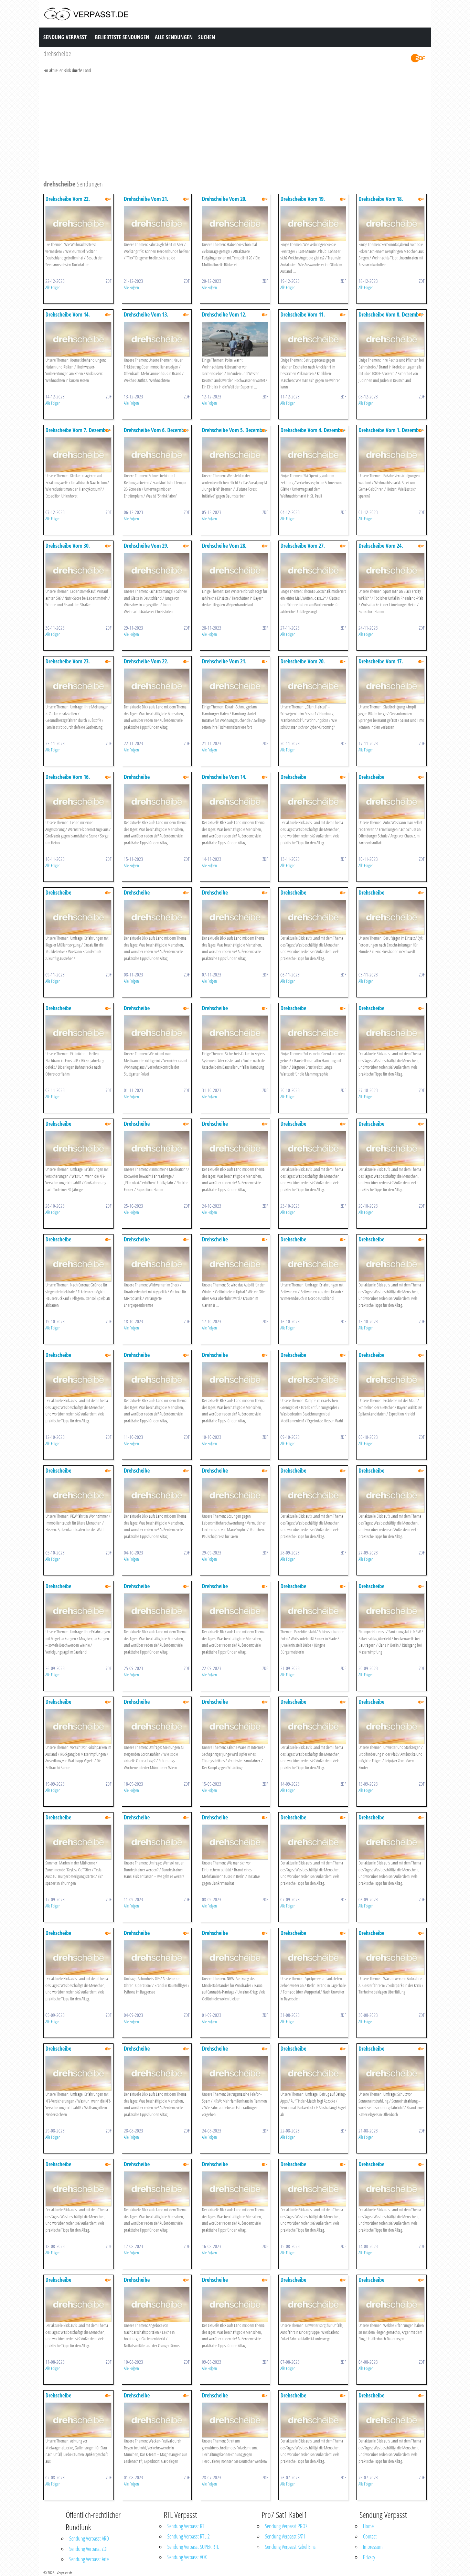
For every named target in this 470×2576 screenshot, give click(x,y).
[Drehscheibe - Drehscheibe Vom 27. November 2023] (313, 570)
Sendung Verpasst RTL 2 (188, 2536)
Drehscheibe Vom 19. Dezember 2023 (303, 202)
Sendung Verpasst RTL (187, 2526)
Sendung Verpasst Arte (89, 2559)
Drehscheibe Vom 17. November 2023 (381, 665)
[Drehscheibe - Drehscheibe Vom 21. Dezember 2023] (157, 223)
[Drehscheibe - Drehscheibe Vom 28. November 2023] (235, 570)
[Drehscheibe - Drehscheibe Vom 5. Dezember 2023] (235, 454)
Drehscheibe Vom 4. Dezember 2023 (313, 433)
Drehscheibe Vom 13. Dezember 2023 (146, 318)
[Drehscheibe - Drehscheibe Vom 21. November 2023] (235, 686)
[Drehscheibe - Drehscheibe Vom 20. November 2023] (313, 686)
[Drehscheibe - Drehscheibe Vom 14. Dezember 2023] (78, 339)
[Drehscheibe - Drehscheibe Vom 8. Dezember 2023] (392, 339)
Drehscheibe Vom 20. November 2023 (303, 665)
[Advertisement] (235, 126)
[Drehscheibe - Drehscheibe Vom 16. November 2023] (78, 801)
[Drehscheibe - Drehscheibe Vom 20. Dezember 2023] (235, 223)
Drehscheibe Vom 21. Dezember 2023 (146, 202)
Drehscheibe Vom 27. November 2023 (303, 549)
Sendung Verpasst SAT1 (285, 2536)
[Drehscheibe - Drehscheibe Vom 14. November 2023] (235, 801)
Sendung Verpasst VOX (187, 2557)
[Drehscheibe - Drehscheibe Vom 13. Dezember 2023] (157, 339)
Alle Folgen (53, 287)
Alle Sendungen (174, 37)
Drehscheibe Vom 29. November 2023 (146, 549)
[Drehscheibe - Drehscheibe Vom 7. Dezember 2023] (78, 454)
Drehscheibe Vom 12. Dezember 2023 (224, 318)
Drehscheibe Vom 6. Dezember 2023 (156, 433)
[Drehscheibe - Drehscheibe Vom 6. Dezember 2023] (157, 454)
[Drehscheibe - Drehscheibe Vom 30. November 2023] (78, 570)
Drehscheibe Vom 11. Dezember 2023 (303, 318)
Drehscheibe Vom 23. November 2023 (68, 665)
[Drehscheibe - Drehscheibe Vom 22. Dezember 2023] (78, 223)
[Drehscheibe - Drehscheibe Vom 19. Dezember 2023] (313, 223)
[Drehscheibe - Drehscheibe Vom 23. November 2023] (78, 686)
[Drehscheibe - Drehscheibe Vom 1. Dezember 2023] (392, 454)
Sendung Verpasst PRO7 (286, 2526)
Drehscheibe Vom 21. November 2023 (224, 665)
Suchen (207, 37)
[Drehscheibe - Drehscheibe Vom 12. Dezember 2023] (235, 339)
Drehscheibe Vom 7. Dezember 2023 (78, 433)
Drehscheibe (137, 777)
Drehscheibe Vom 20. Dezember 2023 (224, 202)
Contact (370, 2536)
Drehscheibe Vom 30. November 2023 (68, 549)
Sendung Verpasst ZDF (89, 2549)
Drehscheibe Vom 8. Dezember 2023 (391, 318)
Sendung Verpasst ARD (89, 2538)
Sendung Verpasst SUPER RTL (193, 2547)
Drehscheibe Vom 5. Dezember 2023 (234, 433)
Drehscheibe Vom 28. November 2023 (224, 549)
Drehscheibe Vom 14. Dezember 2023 (68, 318)
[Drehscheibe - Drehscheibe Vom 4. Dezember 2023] (313, 454)
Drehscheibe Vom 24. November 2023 (381, 549)
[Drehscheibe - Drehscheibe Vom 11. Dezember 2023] (313, 339)
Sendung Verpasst (65, 37)
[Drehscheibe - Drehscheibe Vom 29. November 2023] (157, 570)
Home (368, 2526)
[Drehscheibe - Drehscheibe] (157, 801)
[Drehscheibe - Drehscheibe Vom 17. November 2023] (392, 686)
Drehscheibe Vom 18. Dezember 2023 (381, 202)
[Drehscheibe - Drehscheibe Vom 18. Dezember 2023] (392, 223)
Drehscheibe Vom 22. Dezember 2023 (68, 202)
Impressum (373, 2547)
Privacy (369, 2557)
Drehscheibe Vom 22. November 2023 (146, 665)
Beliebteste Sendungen (122, 37)
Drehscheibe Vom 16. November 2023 (68, 780)
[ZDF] (418, 58)
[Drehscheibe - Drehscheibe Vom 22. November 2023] (157, 686)
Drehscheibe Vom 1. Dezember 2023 (391, 433)
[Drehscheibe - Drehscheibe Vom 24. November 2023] (392, 570)
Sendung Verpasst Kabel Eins (290, 2547)
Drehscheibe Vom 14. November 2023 (224, 780)
